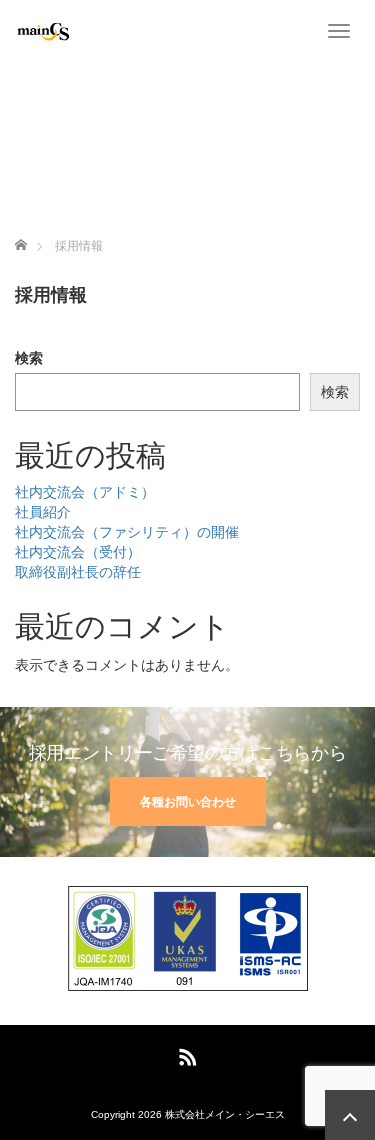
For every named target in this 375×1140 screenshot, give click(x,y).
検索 (29, 358)
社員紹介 (43, 512)
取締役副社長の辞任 (78, 572)
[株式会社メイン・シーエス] (42, 30)
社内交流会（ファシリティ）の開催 (127, 532)
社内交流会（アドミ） (85, 492)
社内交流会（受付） (78, 552)
